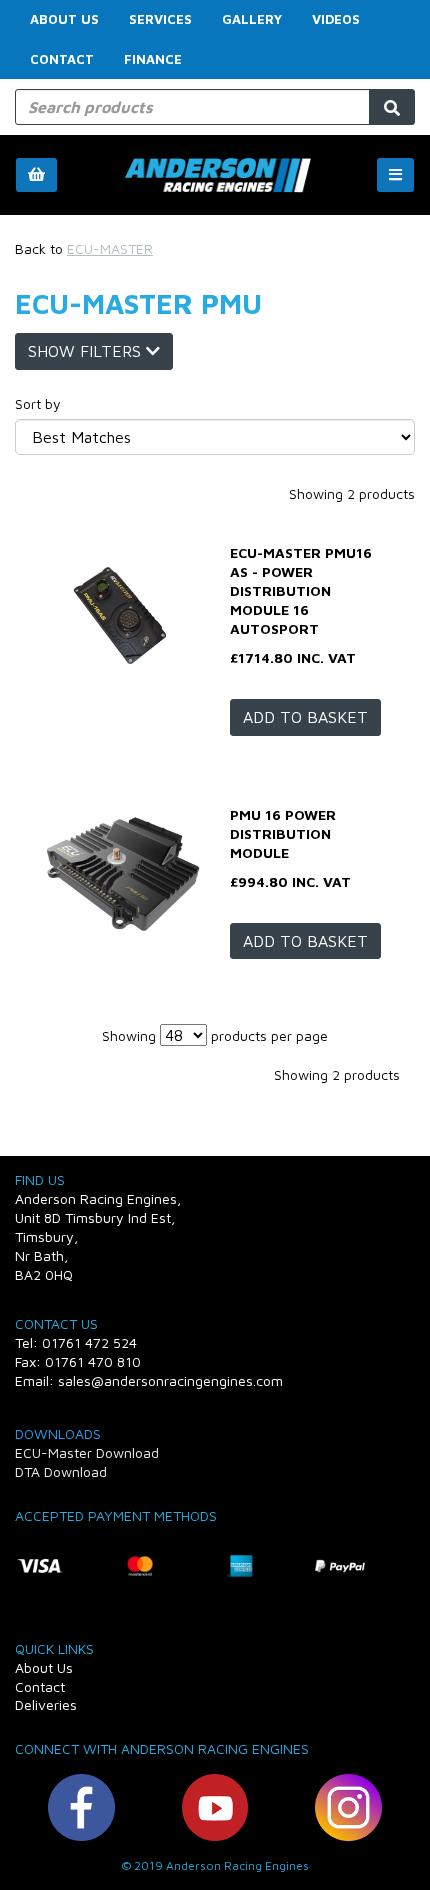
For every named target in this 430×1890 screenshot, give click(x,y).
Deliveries (46, 1704)
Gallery (252, 19)
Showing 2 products (352, 493)
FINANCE (153, 59)
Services (160, 19)
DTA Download (61, 1471)
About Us (64, 19)
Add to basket (305, 717)
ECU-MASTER (110, 248)
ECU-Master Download (87, 1452)
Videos (336, 19)
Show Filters (87, 351)
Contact (62, 59)
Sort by (38, 403)
